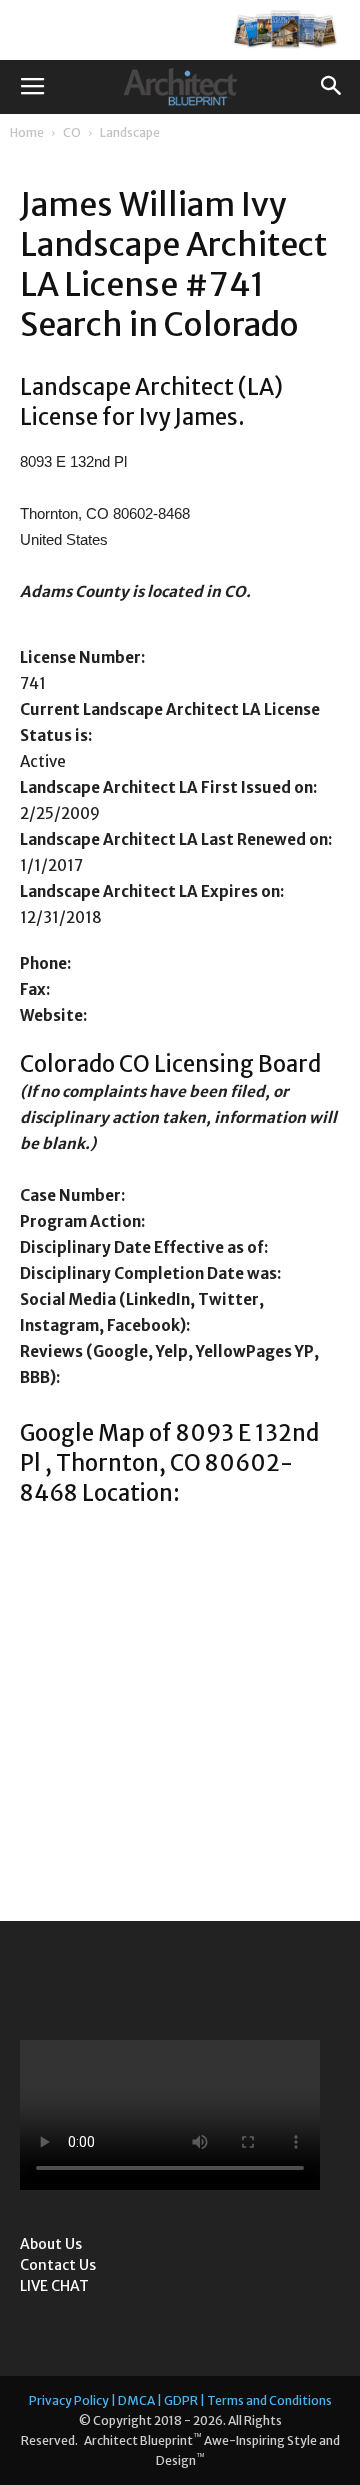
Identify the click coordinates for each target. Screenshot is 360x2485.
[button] (332, 87)
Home (27, 132)
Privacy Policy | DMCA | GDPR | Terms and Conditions (180, 2400)
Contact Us (58, 2265)
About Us (51, 2244)
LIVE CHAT (54, 2286)
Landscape (130, 132)
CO (72, 132)
